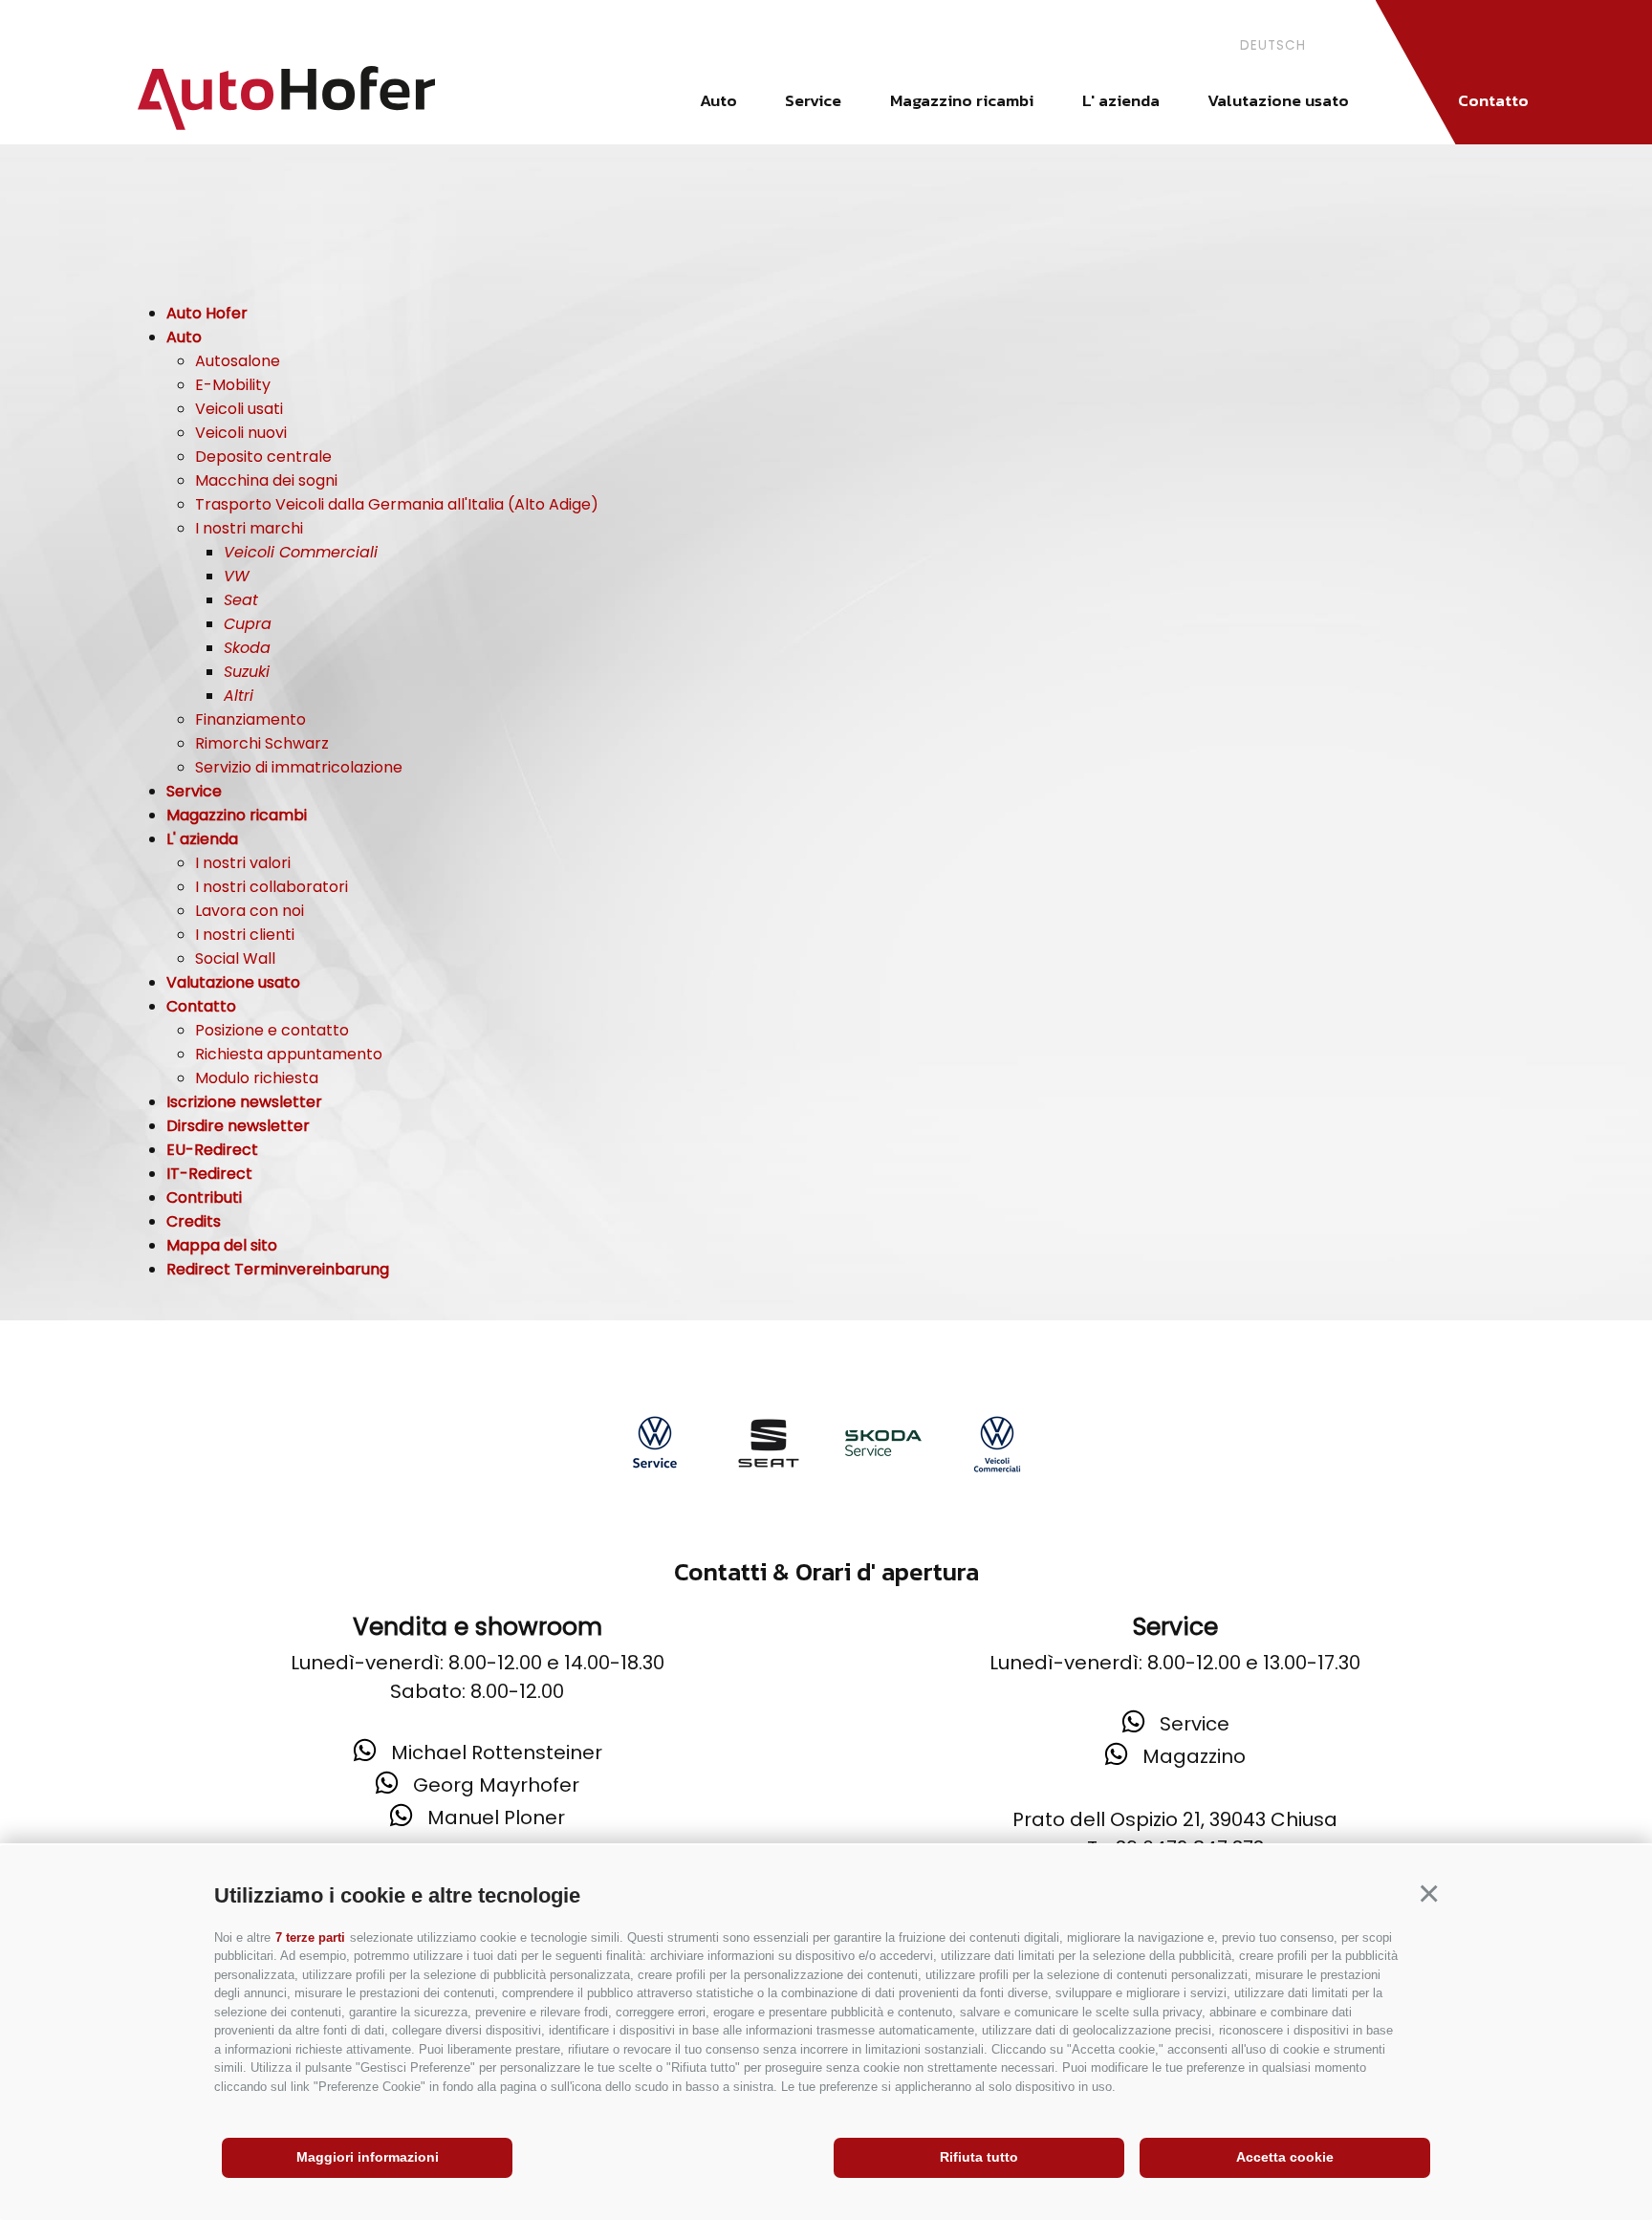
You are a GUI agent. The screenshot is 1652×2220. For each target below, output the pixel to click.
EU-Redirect (212, 1150)
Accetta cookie (1285, 2157)
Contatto (1493, 100)
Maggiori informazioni (368, 2157)
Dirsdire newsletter (238, 1126)
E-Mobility (233, 385)
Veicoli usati (239, 409)
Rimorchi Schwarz (262, 743)
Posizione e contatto (272, 1030)
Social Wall (235, 958)
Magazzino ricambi (962, 100)
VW (237, 576)
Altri (239, 696)
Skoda (247, 648)
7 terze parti (310, 1937)
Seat (241, 600)
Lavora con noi (250, 911)
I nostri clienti (245, 935)
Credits (194, 1221)
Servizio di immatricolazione (299, 767)
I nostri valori (243, 863)
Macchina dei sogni (266, 480)
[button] (1428, 1893)
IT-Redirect (209, 1174)
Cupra (248, 624)
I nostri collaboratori (272, 887)
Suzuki (247, 672)
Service (813, 100)
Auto (718, 100)
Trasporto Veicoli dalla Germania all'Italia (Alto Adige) (397, 504)
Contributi (204, 1197)
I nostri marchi (249, 528)
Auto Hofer (207, 313)
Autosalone (238, 361)
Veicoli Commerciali (301, 552)
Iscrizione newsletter (244, 1102)
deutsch (1273, 45)
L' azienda (1121, 100)
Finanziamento (250, 719)
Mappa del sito (222, 1245)
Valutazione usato (1278, 100)
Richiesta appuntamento (289, 1054)
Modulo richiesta (257, 1078)
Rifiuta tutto (979, 2157)
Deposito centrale (263, 457)
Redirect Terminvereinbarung (278, 1269)
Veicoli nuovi (241, 433)
